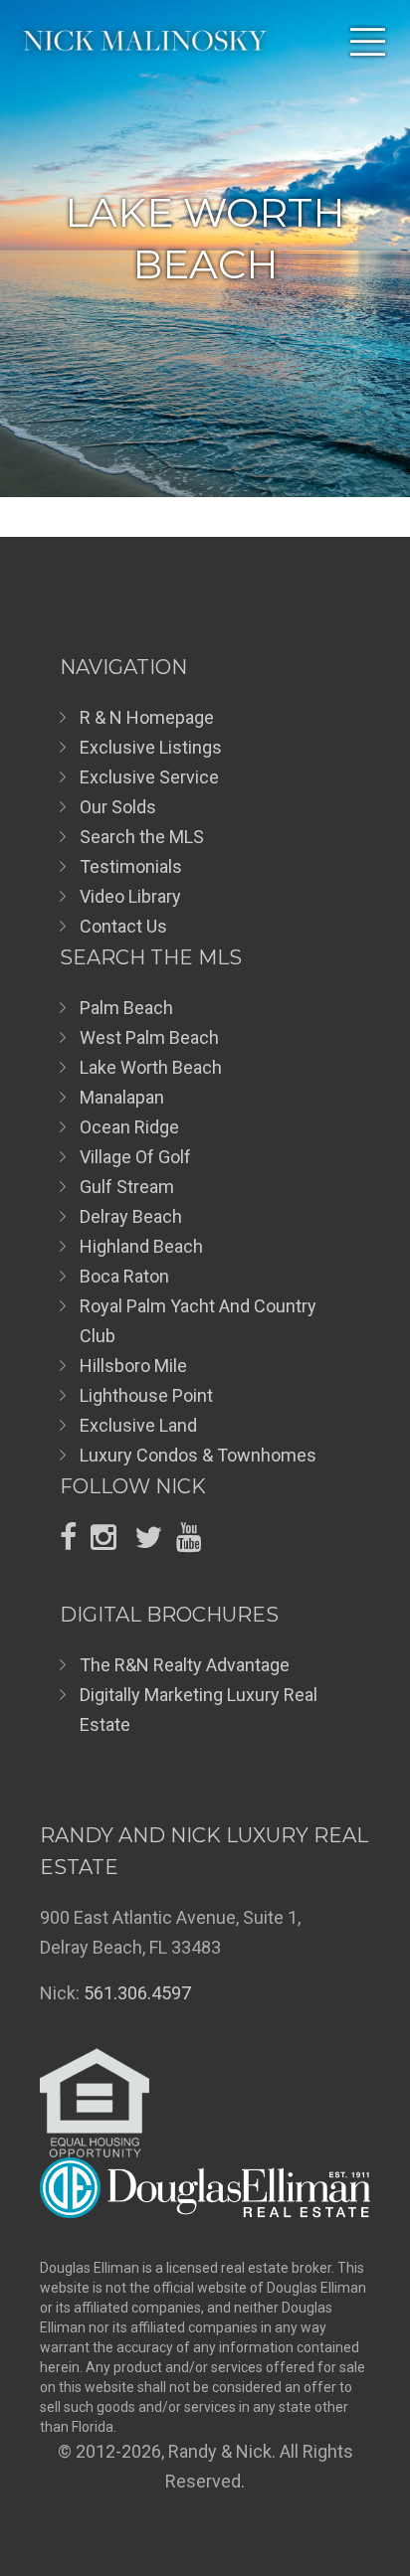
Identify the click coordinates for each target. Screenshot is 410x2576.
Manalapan (122, 1097)
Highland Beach (141, 1246)
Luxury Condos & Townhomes (198, 1455)
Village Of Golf (135, 1157)
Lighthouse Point (146, 1395)
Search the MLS (142, 837)
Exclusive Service (149, 777)
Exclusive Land (138, 1425)
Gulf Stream (127, 1187)
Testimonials (131, 866)
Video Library (130, 896)
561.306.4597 (137, 1993)
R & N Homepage (147, 717)
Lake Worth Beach (151, 1067)
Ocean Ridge (129, 1127)
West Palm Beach (149, 1037)
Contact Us (123, 926)
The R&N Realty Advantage (185, 1665)
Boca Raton (124, 1276)
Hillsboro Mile (133, 1366)
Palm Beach (126, 1008)
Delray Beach (131, 1216)
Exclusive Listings (151, 747)
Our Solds (118, 807)
